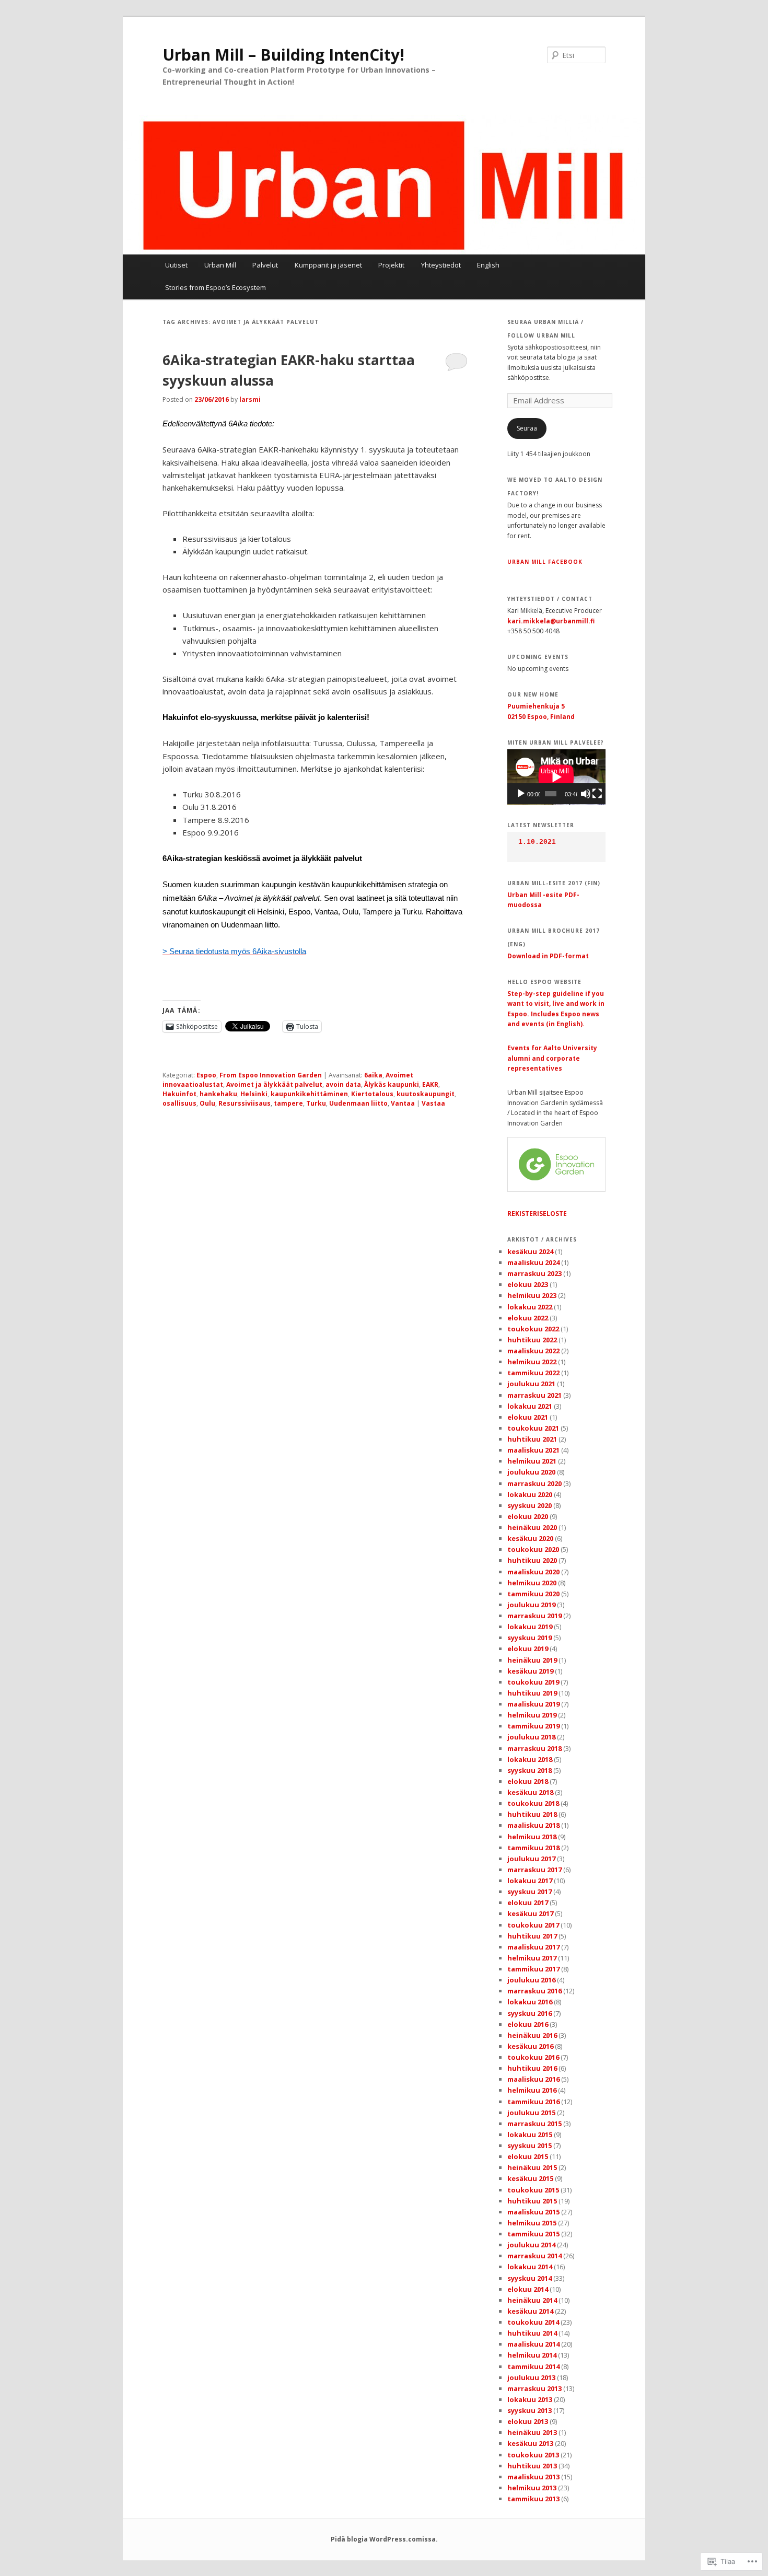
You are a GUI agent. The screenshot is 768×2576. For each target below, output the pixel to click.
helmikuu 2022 (532, 1362)
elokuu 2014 (528, 2289)
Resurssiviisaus (245, 1103)
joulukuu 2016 (531, 1980)
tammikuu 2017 (533, 1969)
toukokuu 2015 (533, 2190)
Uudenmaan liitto (358, 1103)
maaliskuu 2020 (533, 1572)
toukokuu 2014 (533, 2322)
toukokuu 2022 (533, 1329)
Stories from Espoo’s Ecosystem (216, 287)
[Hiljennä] (586, 794)
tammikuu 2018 (533, 1848)
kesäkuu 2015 (530, 2178)
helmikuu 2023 (532, 1295)
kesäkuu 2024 (530, 1251)
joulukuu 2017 (531, 1859)
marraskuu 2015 (534, 2124)
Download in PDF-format (548, 956)
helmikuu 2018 (532, 1837)
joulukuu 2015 (531, 2113)
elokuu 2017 (528, 1902)
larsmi (250, 399)
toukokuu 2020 (533, 1549)
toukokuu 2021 (533, 1428)
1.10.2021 (537, 842)
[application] (556, 777)
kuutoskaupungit (426, 1094)
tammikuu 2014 (533, 2366)
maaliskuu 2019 (533, 1704)
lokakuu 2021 (530, 1406)
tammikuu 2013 (533, 2499)
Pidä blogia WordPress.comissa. (384, 2539)
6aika (373, 1075)
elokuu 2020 (528, 1516)
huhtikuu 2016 (532, 2068)
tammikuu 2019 (533, 1726)
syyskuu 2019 (530, 1638)
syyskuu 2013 (530, 2410)
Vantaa (403, 1103)
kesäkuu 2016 (530, 2046)
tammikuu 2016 (533, 2102)
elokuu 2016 (528, 2024)
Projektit (391, 265)
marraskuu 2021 (534, 1395)
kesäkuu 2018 (530, 1792)
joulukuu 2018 (531, 1737)
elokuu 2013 (528, 2421)
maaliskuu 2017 (533, 1947)
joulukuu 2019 (531, 1605)
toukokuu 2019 (533, 1682)
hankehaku (218, 1094)
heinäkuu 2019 (532, 1660)
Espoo (206, 1075)
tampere (288, 1103)
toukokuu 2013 (533, 2455)
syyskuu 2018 (530, 1770)
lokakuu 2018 (530, 1759)
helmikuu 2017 (532, 1958)
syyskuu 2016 (530, 2013)
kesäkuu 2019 (530, 1671)
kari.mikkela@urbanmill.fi (551, 621)
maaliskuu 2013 (533, 2477)
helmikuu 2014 (532, 2355)
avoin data (343, 1084)
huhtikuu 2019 (532, 1693)
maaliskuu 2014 (533, 2344)
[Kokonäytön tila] (597, 794)
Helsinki (254, 1094)
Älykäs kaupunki (392, 1084)
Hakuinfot (179, 1094)
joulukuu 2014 (531, 2245)
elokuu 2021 (528, 1417)
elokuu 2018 (528, 1781)
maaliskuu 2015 (533, 2212)
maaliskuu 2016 (533, 2079)
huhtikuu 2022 (532, 1340)
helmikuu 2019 (532, 1715)
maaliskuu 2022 (533, 1351)
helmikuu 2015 (532, 2223)
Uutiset (176, 265)
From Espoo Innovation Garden (271, 1075)
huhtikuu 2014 (532, 2333)
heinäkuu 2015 (532, 2167)
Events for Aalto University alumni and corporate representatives (552, 1058)
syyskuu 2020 (530, 1505)
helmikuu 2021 (532, 1461)
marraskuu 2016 (534, 1991)
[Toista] (521, 794)
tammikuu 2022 (533, 1373)
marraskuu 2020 (534, 1483)
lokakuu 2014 (530, 2267)
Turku (316, 1103)
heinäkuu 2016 (532, 2035)
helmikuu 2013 (532, 2488)
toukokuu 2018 (533, 1803)
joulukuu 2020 (531, 1472)
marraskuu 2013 (534, 2388)
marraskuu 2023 (534, 1273)
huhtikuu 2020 (532, 1560)
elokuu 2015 (528, 2156)
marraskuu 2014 (534, 2256)
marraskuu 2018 (534, 1748)
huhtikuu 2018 (532, 1814)
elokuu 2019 (528, 1649)
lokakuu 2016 (530, 2002)
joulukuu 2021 (531, 1384)
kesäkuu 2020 (530, 1538)
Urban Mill (220, 265)
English (488, 265)
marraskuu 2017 (534, 1870)
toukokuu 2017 (533, 1925)
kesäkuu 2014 (530, 2311)
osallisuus (179, 1103)
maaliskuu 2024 (533, 1262)
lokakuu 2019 (530, 1627)
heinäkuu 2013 (532, 2432)
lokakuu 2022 (530, 1307)
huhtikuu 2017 (532, 1936)
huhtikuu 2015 (532, 2201)
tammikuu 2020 (533, 1594)
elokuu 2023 (528, 1284)
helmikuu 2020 (532, 1583)
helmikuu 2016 (532, 2090)
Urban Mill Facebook (545, 562)
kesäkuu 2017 (530, 1913)
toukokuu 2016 (533, 2057)
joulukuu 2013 (531, 2377)
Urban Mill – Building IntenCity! (283, 55)
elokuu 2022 (528, 1318)
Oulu (207, 1103)
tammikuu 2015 (533, 2234)
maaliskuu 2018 (533, 1825)
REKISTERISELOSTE (537, 1214)
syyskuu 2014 (530, 2278)
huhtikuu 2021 (532, 1439)
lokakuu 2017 (530, 1881)
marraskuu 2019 (534, 1616)
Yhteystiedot (441, 265)
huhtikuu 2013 (532, 2466)
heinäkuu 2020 (532, 1527)
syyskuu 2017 (530, 1892)
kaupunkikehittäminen (309, 1094)
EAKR (430, 1084)
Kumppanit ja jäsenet (328, 265)
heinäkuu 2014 (532, 2300)
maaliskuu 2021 (533, 1450)
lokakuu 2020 (530, 1494)
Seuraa (527, 428)
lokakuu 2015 (530, 2134)
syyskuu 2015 (530, 2145)
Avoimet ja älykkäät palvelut (274, 1084)
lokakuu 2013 (530, 2399)
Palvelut (265, 265)
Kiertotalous (372, 1094)
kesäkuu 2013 (530, 2443)
